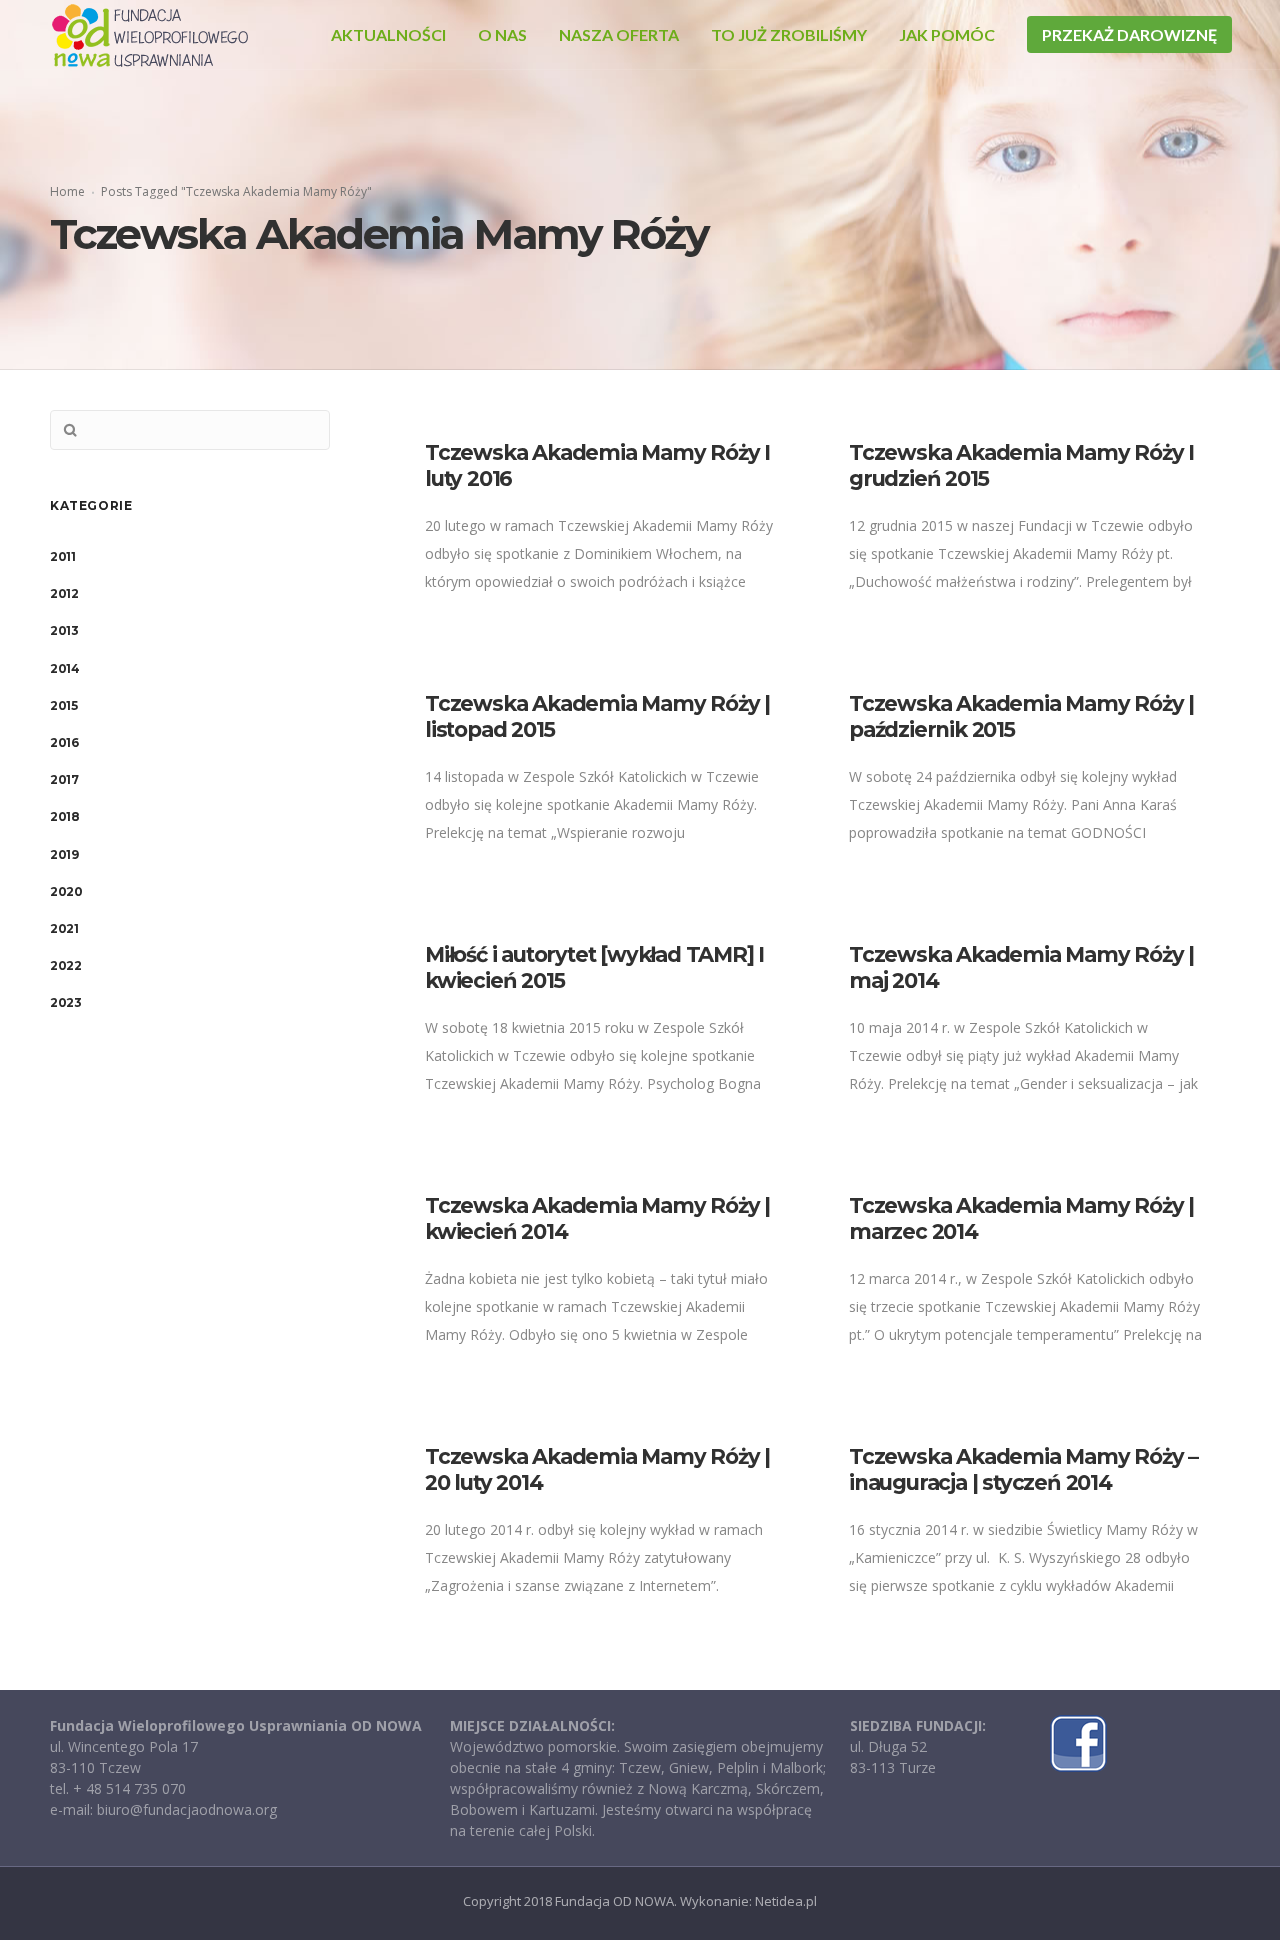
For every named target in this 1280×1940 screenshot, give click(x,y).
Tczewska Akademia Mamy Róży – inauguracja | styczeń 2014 (1023, 1469)
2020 (66, 891)
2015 (63, 705)
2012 (64, 593)
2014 (64, 668)
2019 (64, 854)
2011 (62, 556)
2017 (64, 779)
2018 (64, 816)
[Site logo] (150, 35)
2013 (64, 630)
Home (67, 191)
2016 (64, 742)
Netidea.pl (786, 1901)
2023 (65, 1002)
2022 (65, 965)
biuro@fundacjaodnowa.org (187, 1809)
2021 (64, 928)
